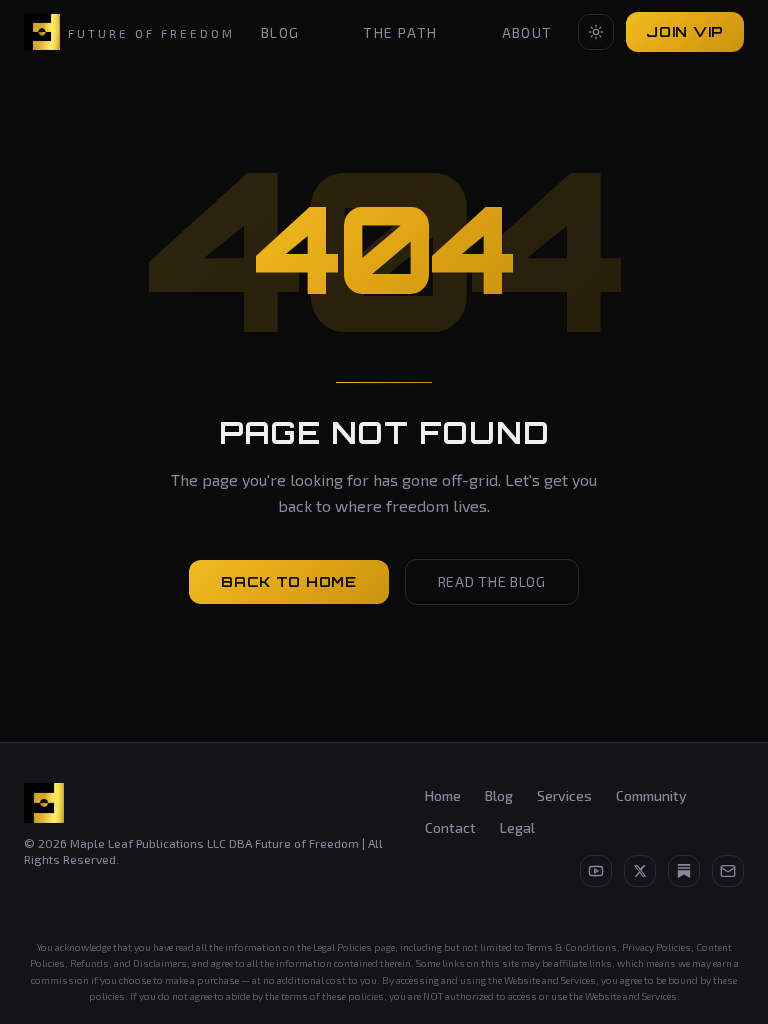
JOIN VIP (685, 31)
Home (443, 795)
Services (564, 795)
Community (651, 795)
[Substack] (684, 871)
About (527, 32)
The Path (400, 32)
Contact (450, 827)
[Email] (728, 871)
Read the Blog (492, 581)
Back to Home (288, 581)
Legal (517, 827)
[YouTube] (596, 871)
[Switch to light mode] (596, 32)
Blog (280, 32)
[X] (640, 871)
